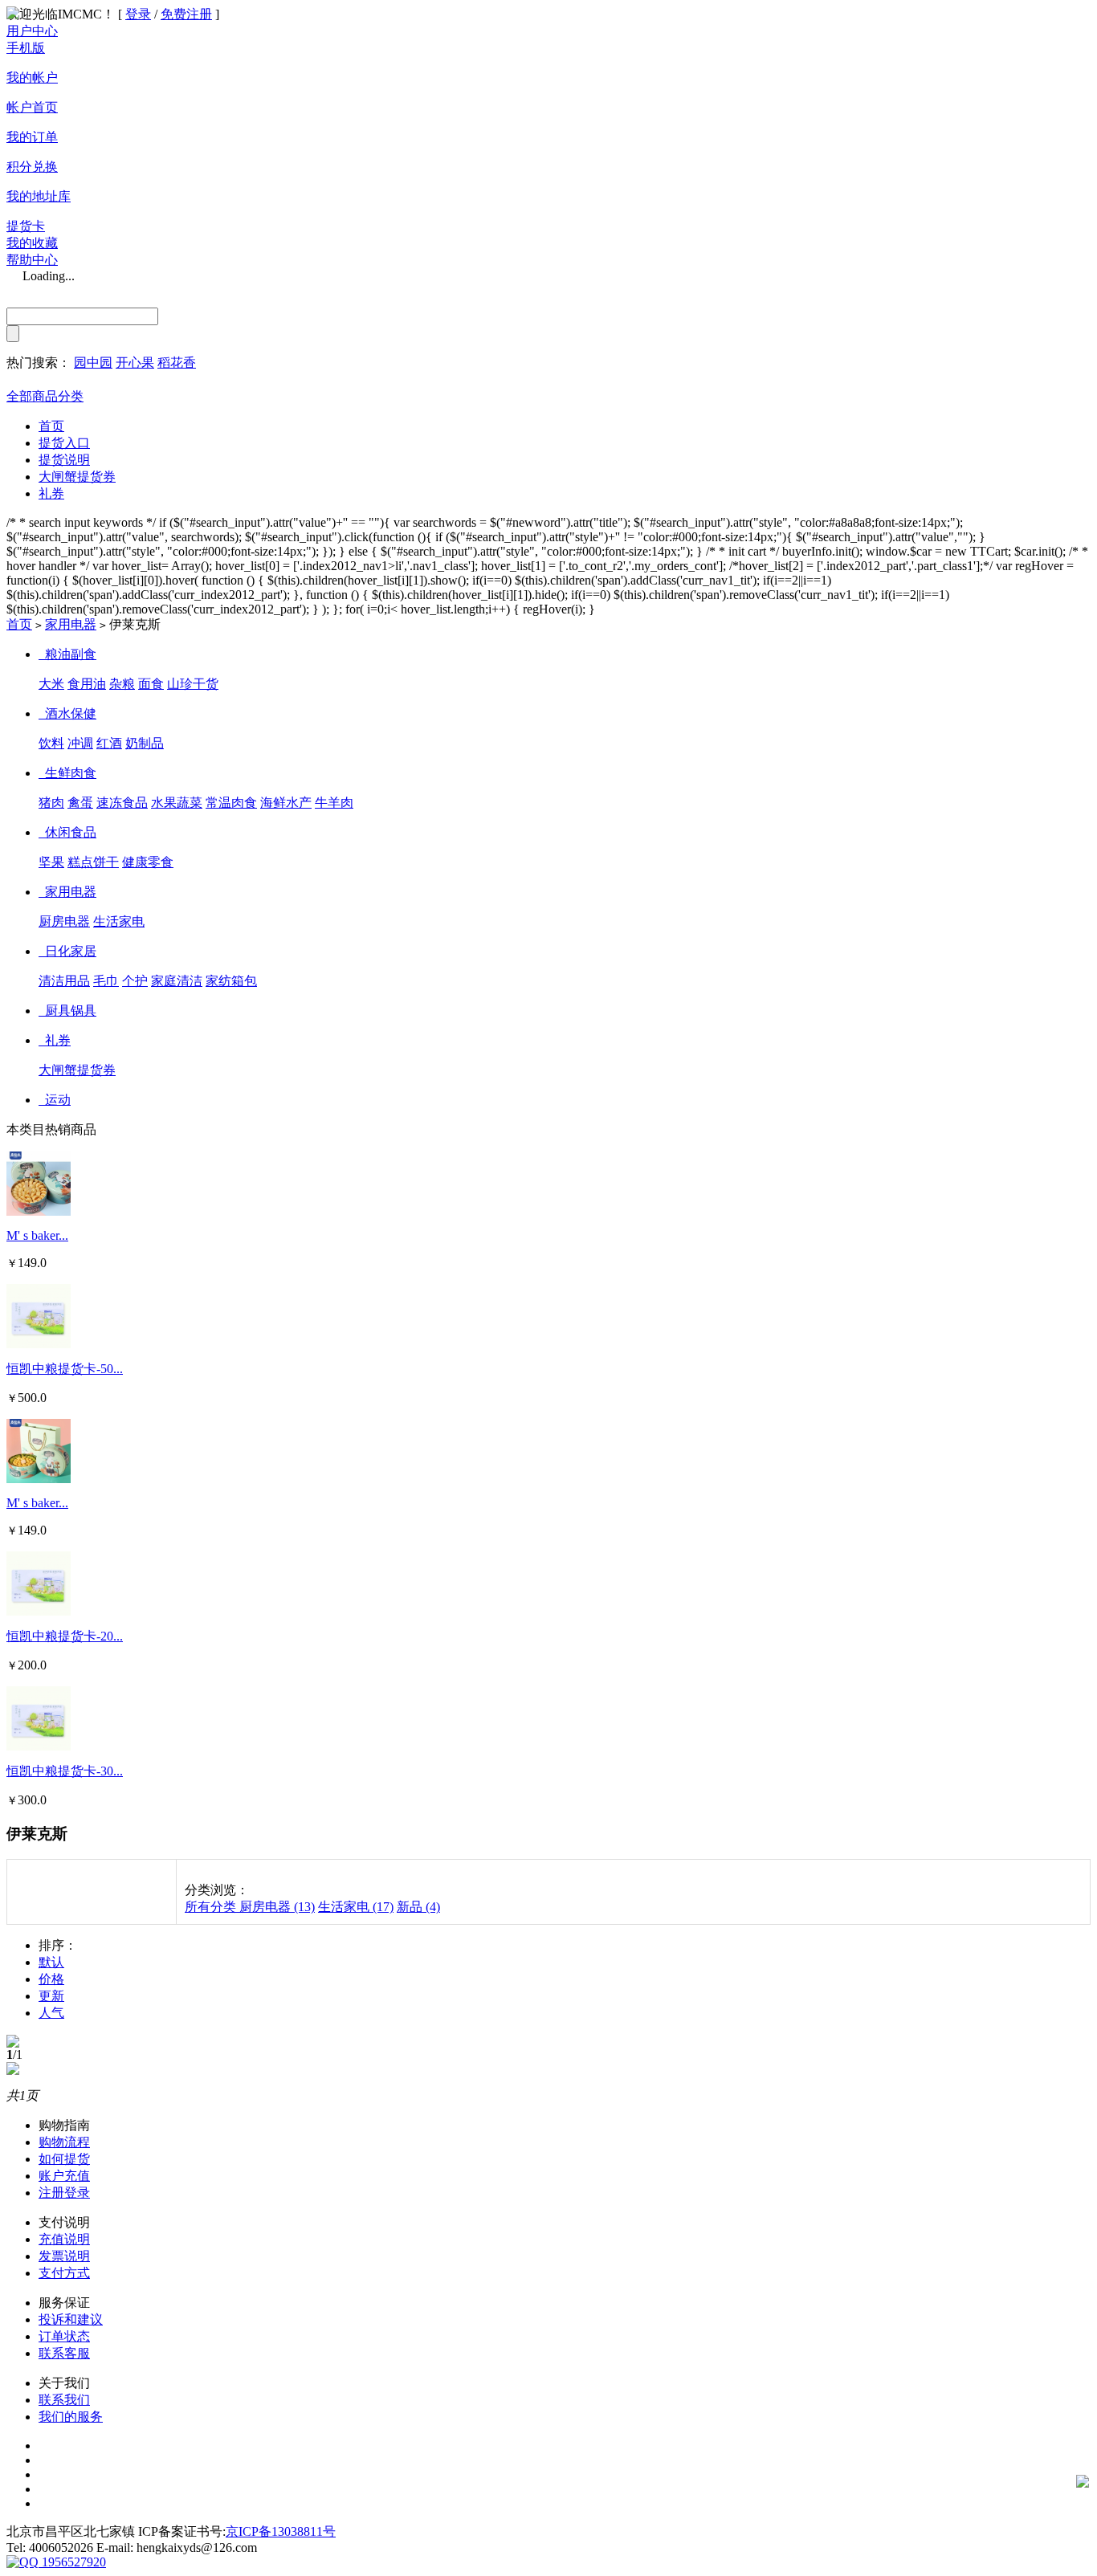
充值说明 (64, 2239)
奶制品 (145, 743)
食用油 (87, 684)
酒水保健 (71, 713)
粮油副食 (71, 654)
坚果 (51, 862)
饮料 (51, 743)
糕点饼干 (93, 862)
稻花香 (177, 363)
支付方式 (64, 2273)
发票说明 (64, 2256)
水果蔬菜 (177, 803)
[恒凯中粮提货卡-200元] (39, 1611)
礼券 (51, 493)
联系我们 (64, 2400)
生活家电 (119, 921)
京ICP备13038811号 (281, 2531)
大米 (51, 684)
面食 (151, 684)
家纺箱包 (231, 981)
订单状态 (64, 2336)
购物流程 (64, 2142)
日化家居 (71, 951)
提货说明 (64, 460)
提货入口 (64, 443)
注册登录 (64, 2193)
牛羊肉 (334, 803)
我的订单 (32, 137)
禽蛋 (80, 803)
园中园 (93, 363)
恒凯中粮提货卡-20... (65, 1636)
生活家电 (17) (356, 1907)
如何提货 (64, 2159)
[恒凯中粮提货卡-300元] (39, 1746)
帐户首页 (32, 107)
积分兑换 (32, 167)
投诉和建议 (71, 2319)
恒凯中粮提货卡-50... (65, 1369)
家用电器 (71, 624)
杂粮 (122, 684)
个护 (135, 981)
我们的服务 (71, 2417)
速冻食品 (122, 803)
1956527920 (72, 2562)
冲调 (80, 743)
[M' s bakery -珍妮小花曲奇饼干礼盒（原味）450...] (39, 1211)
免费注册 (186, 14)
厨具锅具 (71, 1011)
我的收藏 (32, 243)
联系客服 (64, 2353)
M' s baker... (37, 1235)
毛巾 (106, 981)
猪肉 (51, 803)
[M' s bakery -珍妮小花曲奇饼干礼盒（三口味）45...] (39, 1479)
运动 (58, 1100)
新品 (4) (418, 1907)
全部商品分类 (45, 396)
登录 (138, 14)
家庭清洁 (177, 981)
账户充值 (64, 2176)
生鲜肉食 (71, 773)
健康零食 (148, 862)
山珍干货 (193, 684)
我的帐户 (32, 77)
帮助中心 (32, 260)
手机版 (26, 48)
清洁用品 (64, 981)
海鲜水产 (286, 803)
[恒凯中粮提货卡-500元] (39, 1344)
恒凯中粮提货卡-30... (65, 1771)
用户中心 (32, 31)
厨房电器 (64, 921)
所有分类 (212, 1907)
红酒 (109, 743)
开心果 (135, 363)
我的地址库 (39, 196)
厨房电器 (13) (277, 1907)
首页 (51, 426)
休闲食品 (71, 832)
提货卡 (26, 226)
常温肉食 (231, 803)
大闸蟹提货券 (77, 477)
